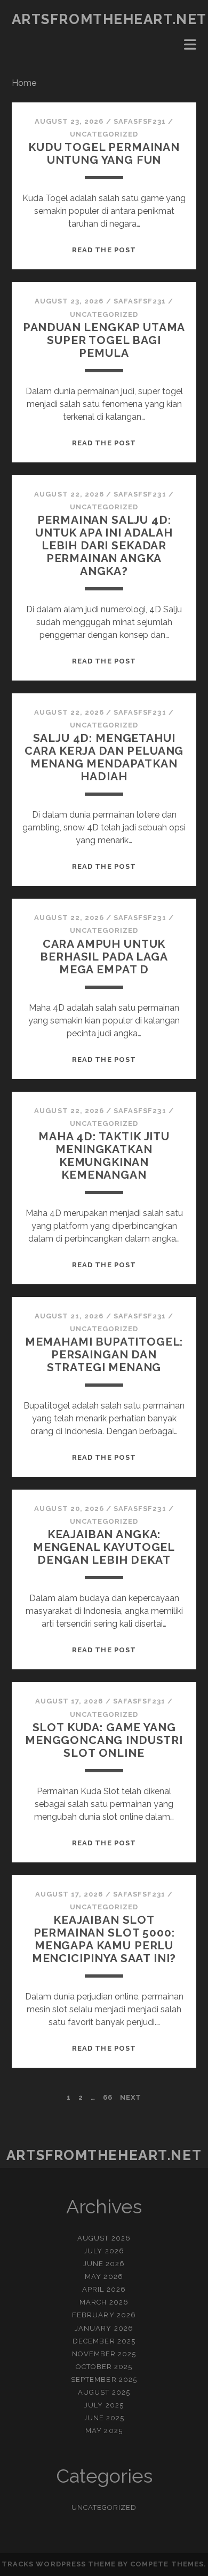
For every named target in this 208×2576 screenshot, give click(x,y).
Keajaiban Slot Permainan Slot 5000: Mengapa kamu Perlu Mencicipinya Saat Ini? (104, 1939)
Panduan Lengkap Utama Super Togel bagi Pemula (104, 340)
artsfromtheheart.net (109, 19)
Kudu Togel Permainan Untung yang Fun (104, 153)
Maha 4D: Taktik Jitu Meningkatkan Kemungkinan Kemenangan (104, 1155)
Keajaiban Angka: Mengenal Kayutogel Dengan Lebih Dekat (104, 1547)
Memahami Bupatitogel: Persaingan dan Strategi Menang (104, 1354)
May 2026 (104, 2277)
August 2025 (104, 2392)
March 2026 (104, 2302)
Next (131, 2097)
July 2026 (104, 2251)
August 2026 (104, 2238)
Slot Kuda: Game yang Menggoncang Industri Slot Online (104, 1740)
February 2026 (104, 2315)
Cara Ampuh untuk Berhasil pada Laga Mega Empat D (104, 957)
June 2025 (104, 2418)
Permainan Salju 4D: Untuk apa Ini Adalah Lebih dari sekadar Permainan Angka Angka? (104, 545)
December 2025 (104, 2341)
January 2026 (104, 2328)
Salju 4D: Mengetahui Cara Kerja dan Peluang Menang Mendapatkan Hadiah (104, 757)
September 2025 (104, 2379)
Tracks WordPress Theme (59, 2564)
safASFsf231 (140, 121)
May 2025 (104, 2431)
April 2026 (104, 2289)
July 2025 (104, 2405)
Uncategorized (104, 134)
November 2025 (104, 2354)
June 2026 (104, 2264)
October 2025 (104, 2367)
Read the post (104, 250)
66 (108, 2097)
